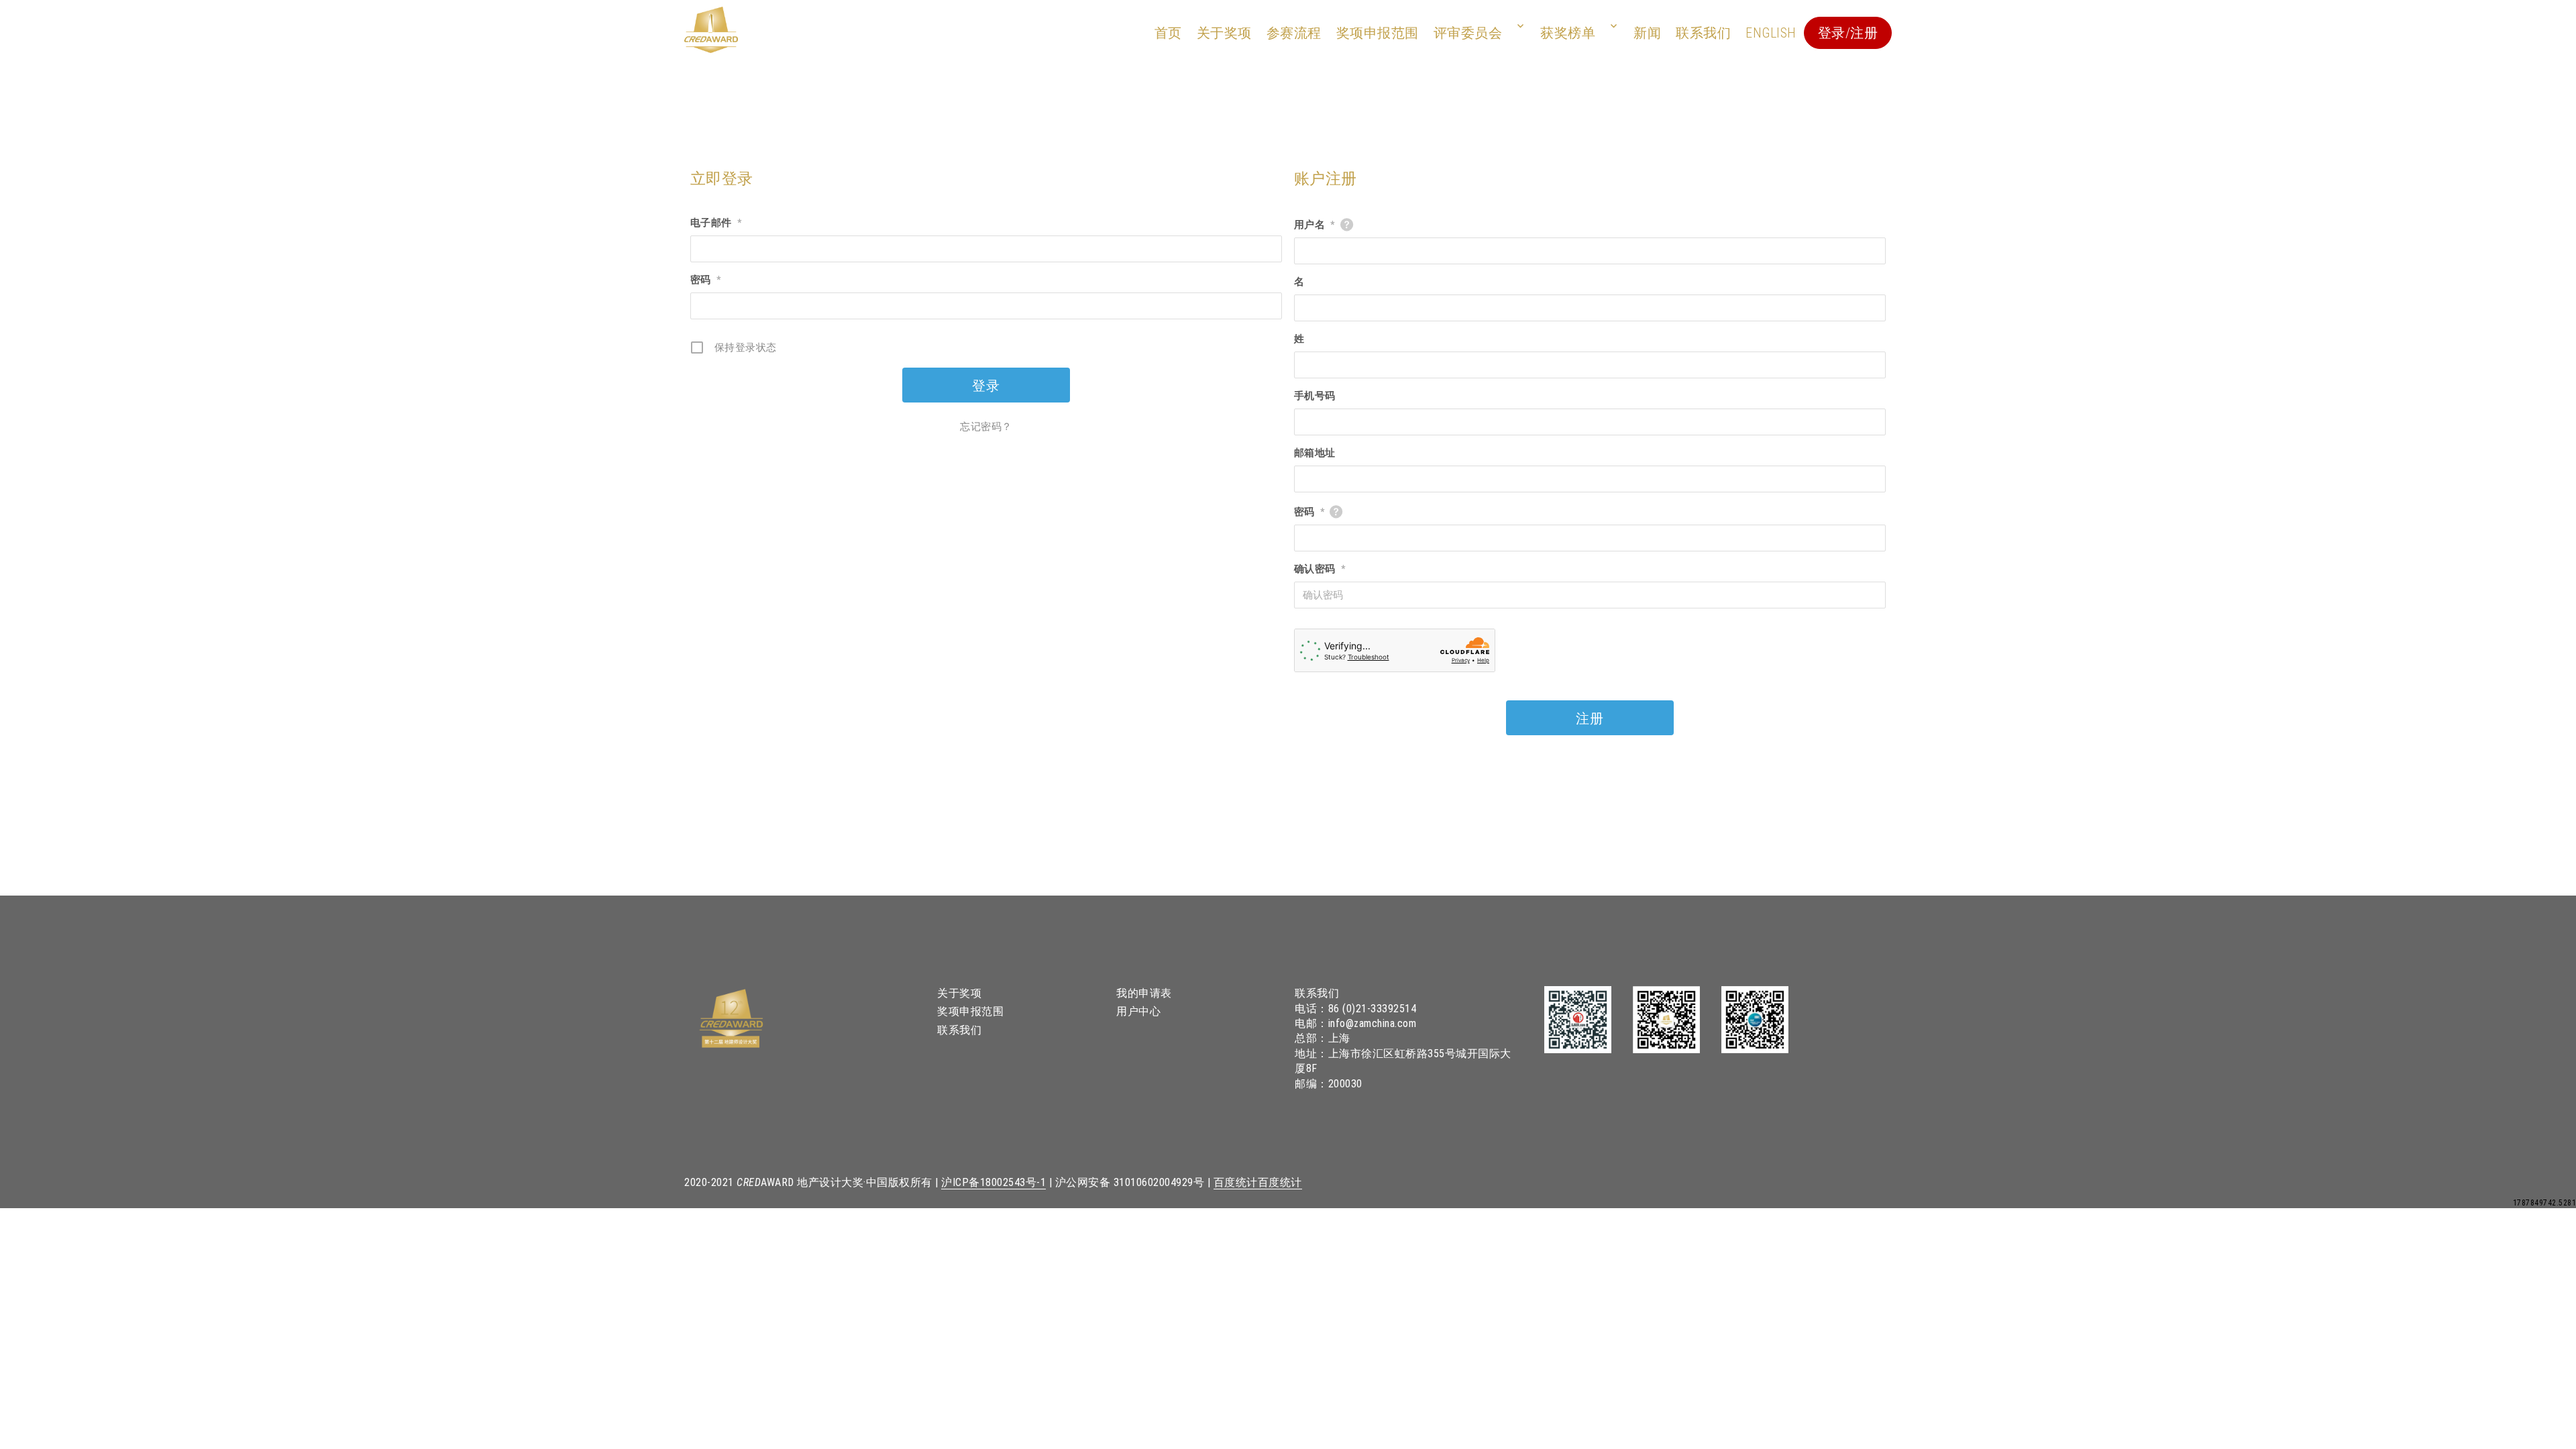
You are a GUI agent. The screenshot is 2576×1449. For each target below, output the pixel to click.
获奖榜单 (1568, 33)
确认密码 (1320, 569)
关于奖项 (1224, 33)
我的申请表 (1144, 993)
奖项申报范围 (1378, 33)
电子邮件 (716, 223)
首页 (1168, 33)
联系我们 (1703, 33)
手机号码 (1315, 396)
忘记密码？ (986, 427)
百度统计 (1236, 1182)
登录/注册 (1848, 33)
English (1771, 33)
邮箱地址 (1315, 453)
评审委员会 (1468, 33)
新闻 (1647, 33)
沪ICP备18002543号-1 (994, 1182)
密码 (706, 280)
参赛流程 (1294, 33)
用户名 (1314, 225)
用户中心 (1138, 1011)
